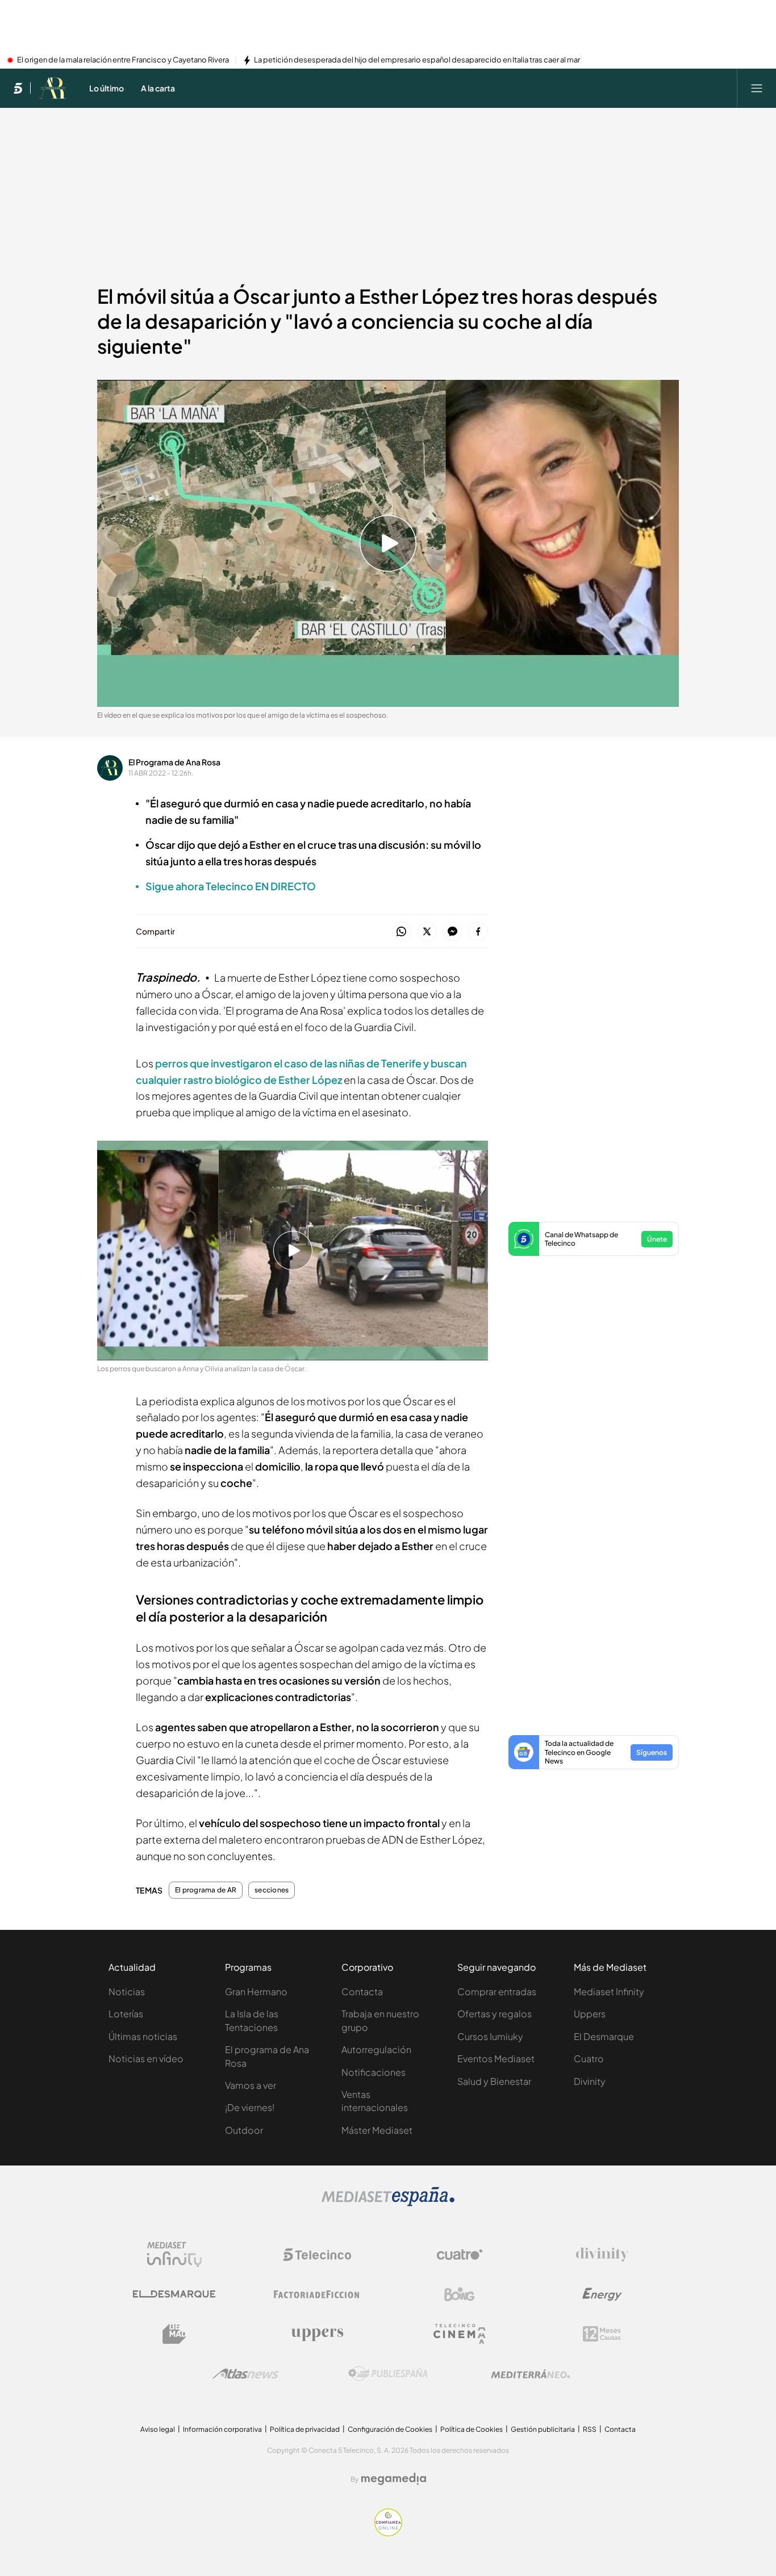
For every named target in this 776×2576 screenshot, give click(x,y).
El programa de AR (206, 1890)
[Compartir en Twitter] (427, 932)
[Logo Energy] (602, 2294)
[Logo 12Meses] (602, 2334)
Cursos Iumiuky (490, 2036)
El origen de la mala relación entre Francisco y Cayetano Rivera (123, 60)
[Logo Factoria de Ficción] (317, 2294)
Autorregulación (376, 2049)
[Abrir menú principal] (757, 88)
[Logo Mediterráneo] (531, 2374)
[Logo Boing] (460, 2294)
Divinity (590, 2081)
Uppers (590, 2014)
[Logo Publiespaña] (388, 2374)
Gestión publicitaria (543, 2429)
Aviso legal (158, 2429)
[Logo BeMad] (174, 2334)
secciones (272, 1890)
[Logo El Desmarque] (174, 2294)
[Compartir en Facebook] (478, 932)
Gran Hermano (256, 1991)
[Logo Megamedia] (394, 2479)
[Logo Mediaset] (388, 2203)
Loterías (126, 2014)
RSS (590, 2429)
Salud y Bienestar (494, 2081)
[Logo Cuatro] (460, 2255)
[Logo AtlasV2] (246, 2374)
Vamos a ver (251, 2085)
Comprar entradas (497, 1991)
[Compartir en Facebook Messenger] (452, 932)
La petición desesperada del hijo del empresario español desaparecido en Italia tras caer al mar (417, 60)
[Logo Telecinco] (317, 2255)
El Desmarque (604, 2036)
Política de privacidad (305, 2429)
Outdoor (244, 2130)
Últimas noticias (143, 2036)
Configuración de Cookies (390, 2429)
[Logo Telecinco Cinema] (460, 2334)
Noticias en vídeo (146, 2058)
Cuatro (589, 2058)
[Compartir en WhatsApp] (401, 932)
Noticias (127, 1991)
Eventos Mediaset (496, 2058)
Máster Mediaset (377, 2130)
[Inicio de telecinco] (18, 88)
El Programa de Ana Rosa (174, 762)
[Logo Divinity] (602, 2255)
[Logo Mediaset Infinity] (174, 2255)
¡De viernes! (250, 2107)
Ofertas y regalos (495, 2014)
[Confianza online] (388, 2533)
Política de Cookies (472, 2429)
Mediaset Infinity (609, 1991)
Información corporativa (222, 2429)
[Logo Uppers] (317, 2334)
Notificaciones (374, 2072)
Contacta (362, 1991)
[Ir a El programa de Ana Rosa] (53, 88)
